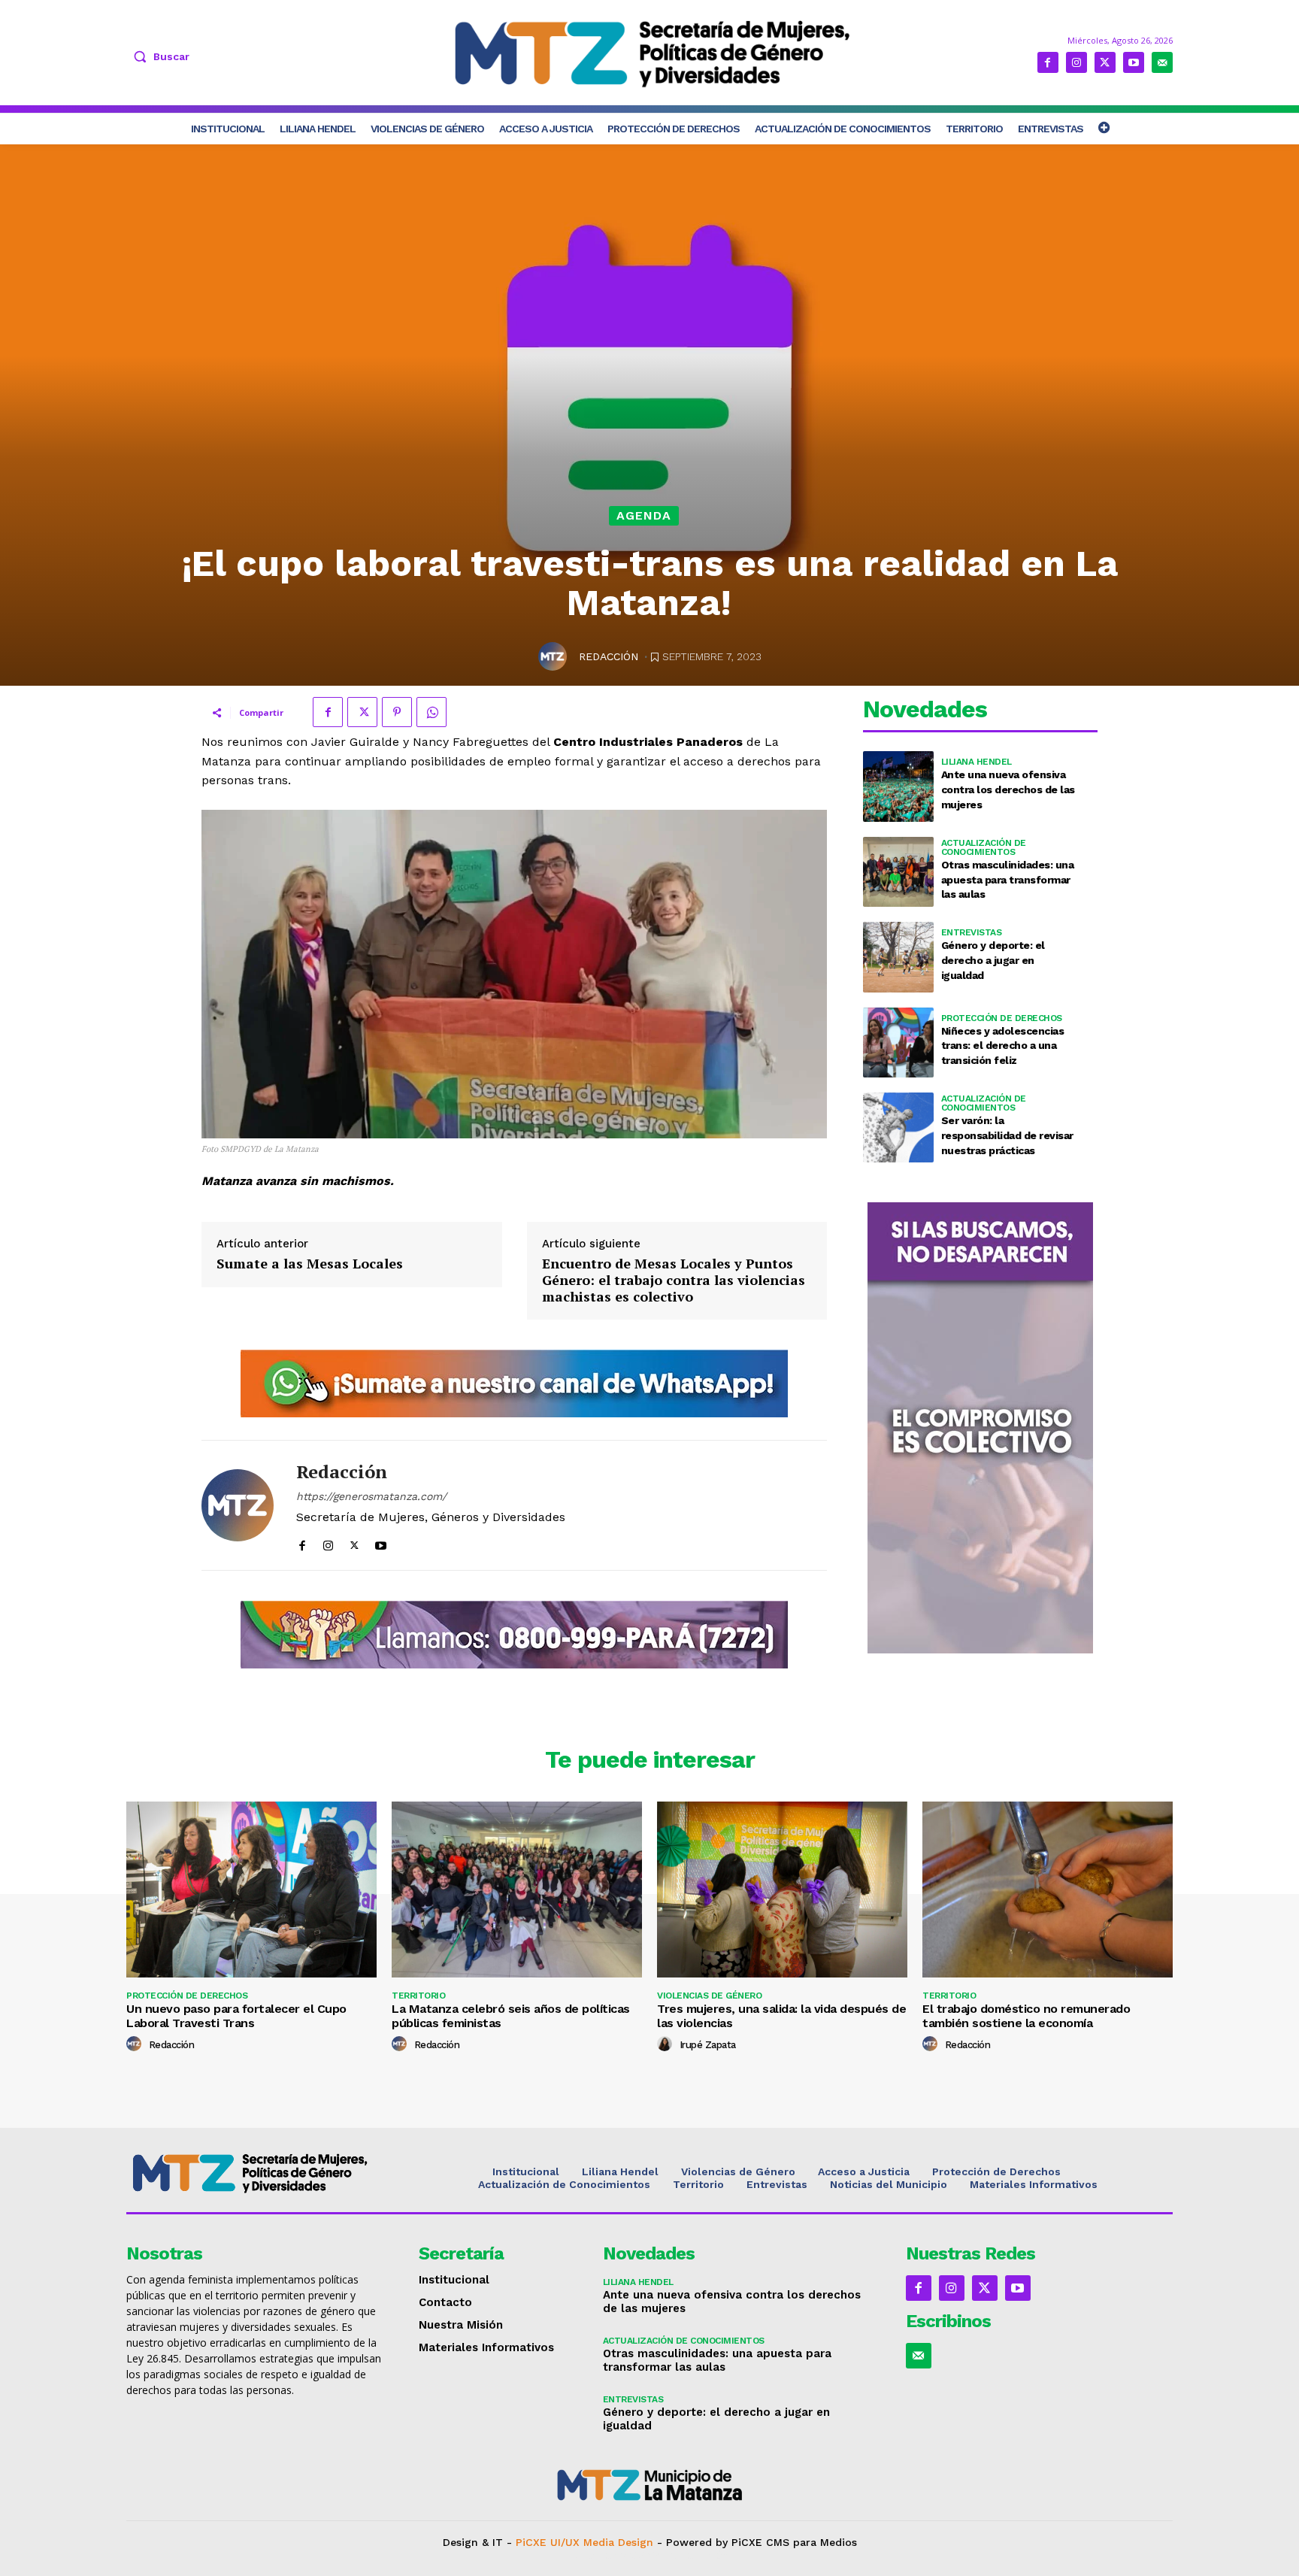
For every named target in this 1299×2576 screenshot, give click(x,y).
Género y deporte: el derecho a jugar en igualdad (993, 960)
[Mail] (1162, 62)
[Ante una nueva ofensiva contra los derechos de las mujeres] (898, 786)
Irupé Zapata (708, 2045)
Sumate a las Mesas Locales (310, 1264)
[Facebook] (1048, 62)
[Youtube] (1134, 62)
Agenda (644, 515)
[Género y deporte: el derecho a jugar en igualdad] (898, 957)
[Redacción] (555, 656)
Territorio (418, 1996)
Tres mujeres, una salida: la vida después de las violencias (781, 2016)
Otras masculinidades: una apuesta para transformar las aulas (1008, 879)
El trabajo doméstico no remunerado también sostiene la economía (1026, 2016)
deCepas (594, 2555)
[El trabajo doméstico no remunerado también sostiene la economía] (1048, 1889)
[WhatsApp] (431, 712)
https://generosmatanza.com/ (371, 1496)
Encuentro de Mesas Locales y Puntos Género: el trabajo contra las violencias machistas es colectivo (674, 1280)
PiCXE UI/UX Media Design (584, 2542)
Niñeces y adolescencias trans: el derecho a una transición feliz (1003, 1046)
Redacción (609, 656)
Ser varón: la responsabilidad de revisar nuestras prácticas (1007, 1135)
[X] (1105, 62)
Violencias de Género (709, 1996)
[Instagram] (1076, 62)
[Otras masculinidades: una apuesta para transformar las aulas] (898, 872)
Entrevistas (972, 932)
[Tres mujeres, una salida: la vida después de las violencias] (782, 1889)
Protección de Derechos (1002, 1018)
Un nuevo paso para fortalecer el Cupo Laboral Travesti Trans (236, 2016)
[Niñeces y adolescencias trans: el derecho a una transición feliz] (898, 1043)
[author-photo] (136, 2044)
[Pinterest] (397, 712)
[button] (158, 56)
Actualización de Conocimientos (984, 847)
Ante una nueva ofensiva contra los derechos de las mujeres (1008, 789)
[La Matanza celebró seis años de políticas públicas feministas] (517, 1889)
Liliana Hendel (977, 762)
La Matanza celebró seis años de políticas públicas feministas (511, 2016)
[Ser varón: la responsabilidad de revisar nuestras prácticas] (898, 1127)
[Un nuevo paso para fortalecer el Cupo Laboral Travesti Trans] (251, 1889)
